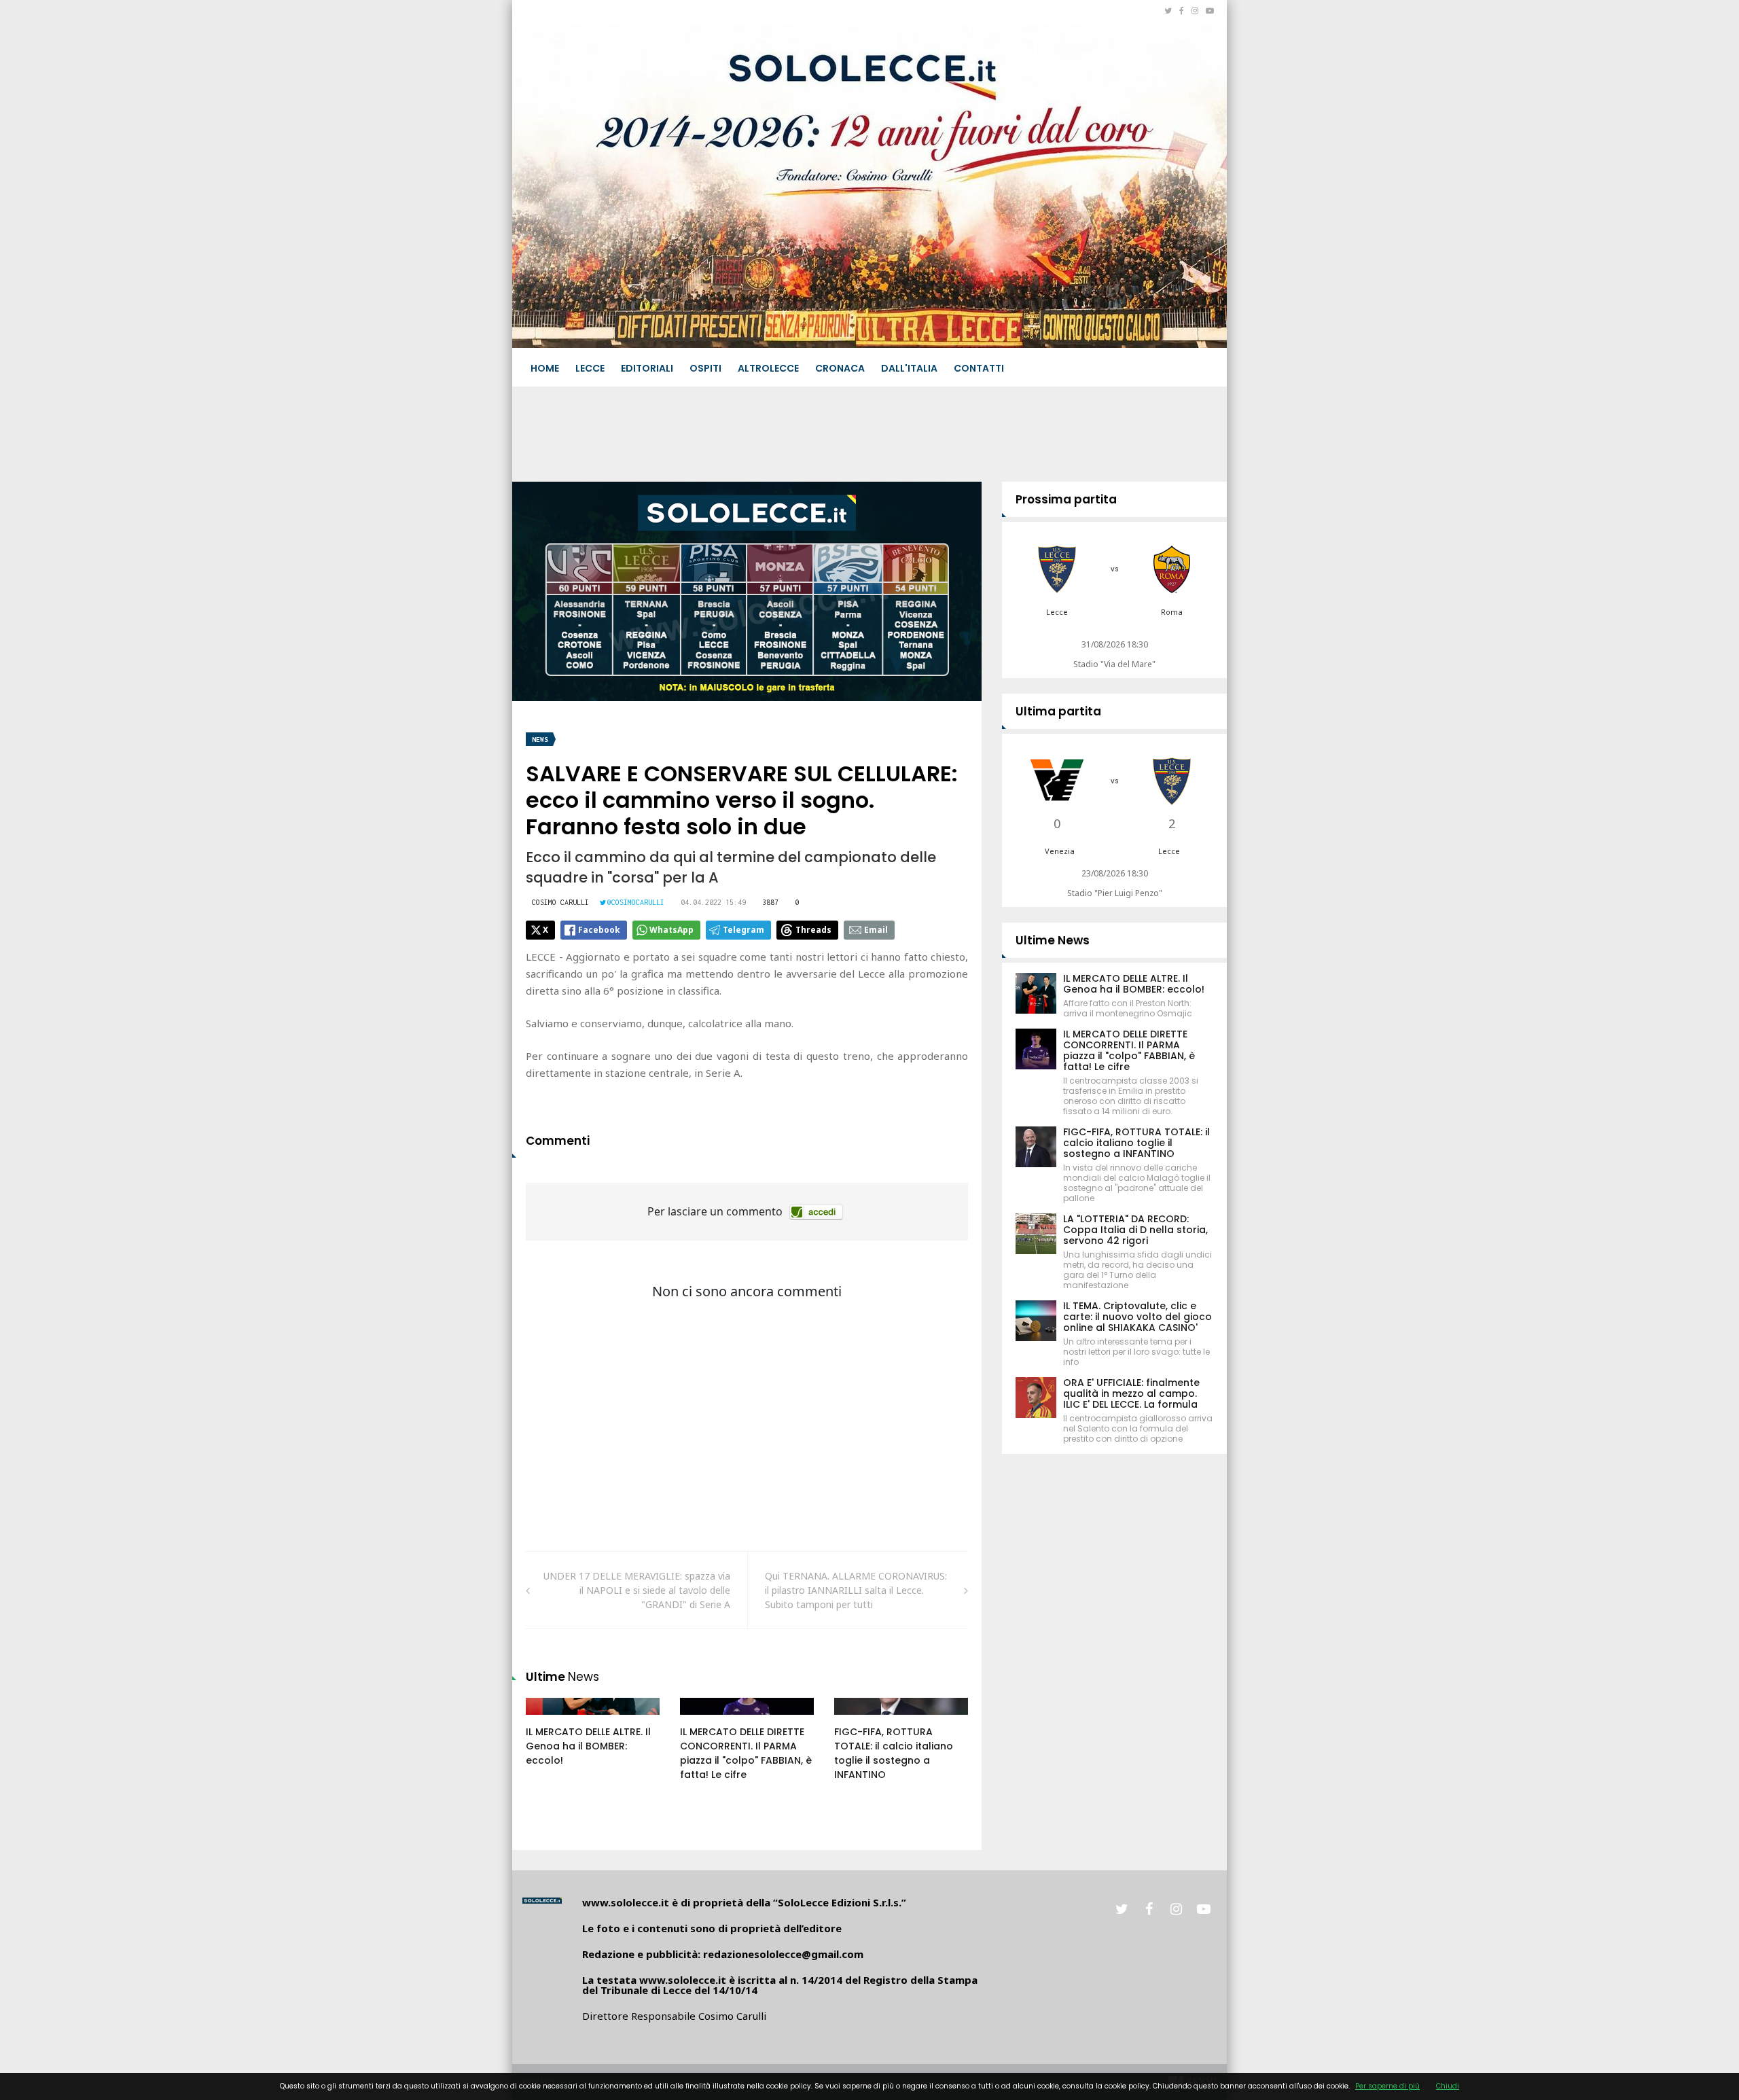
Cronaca (840, 368)
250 (549, 1720)
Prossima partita (1066, 499)
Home (545, 368)
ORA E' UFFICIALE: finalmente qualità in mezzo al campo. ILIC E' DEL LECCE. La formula (1131, 1393)
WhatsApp (671, 930)
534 (857, 1720)
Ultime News (1053, 940)
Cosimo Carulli (560, 902)
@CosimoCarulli (636, 902)
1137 (705, 1720)
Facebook (599, 930)
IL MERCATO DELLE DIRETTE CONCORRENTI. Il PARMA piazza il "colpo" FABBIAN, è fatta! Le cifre (746, 1753)
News (540, 740)
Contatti (979, 368)
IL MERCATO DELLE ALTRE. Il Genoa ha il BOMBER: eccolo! (588, 1746)
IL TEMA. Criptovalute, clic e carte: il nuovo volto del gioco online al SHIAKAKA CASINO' (1137, 1317)
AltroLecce (768, 368)
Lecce (590, 368)
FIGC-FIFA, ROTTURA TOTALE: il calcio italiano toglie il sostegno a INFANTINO (894, 1753)
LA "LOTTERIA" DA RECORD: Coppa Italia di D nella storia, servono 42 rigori (1135, 1230)
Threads (813, 930)
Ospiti (705, 368)
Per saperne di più (1387, 2086)
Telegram (743, 930)
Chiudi (1448, 2086)
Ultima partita (1058, 711)
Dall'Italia (909, 368)
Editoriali (647, 368)
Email (876, 930)
